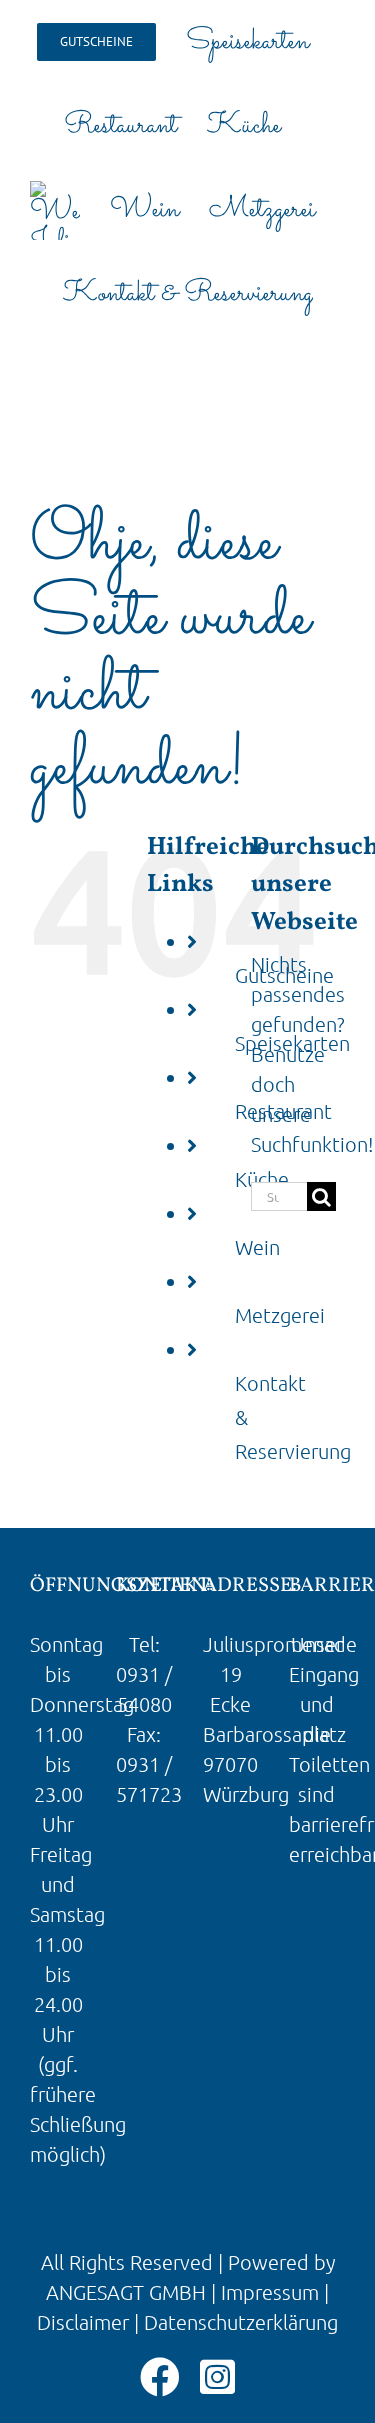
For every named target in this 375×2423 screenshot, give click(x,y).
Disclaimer (83, 2322)
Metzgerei (280, 1315)
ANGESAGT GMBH (126, 2292)
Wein (257, 1247)
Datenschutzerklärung (241, 2322)
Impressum (270, 2292)
